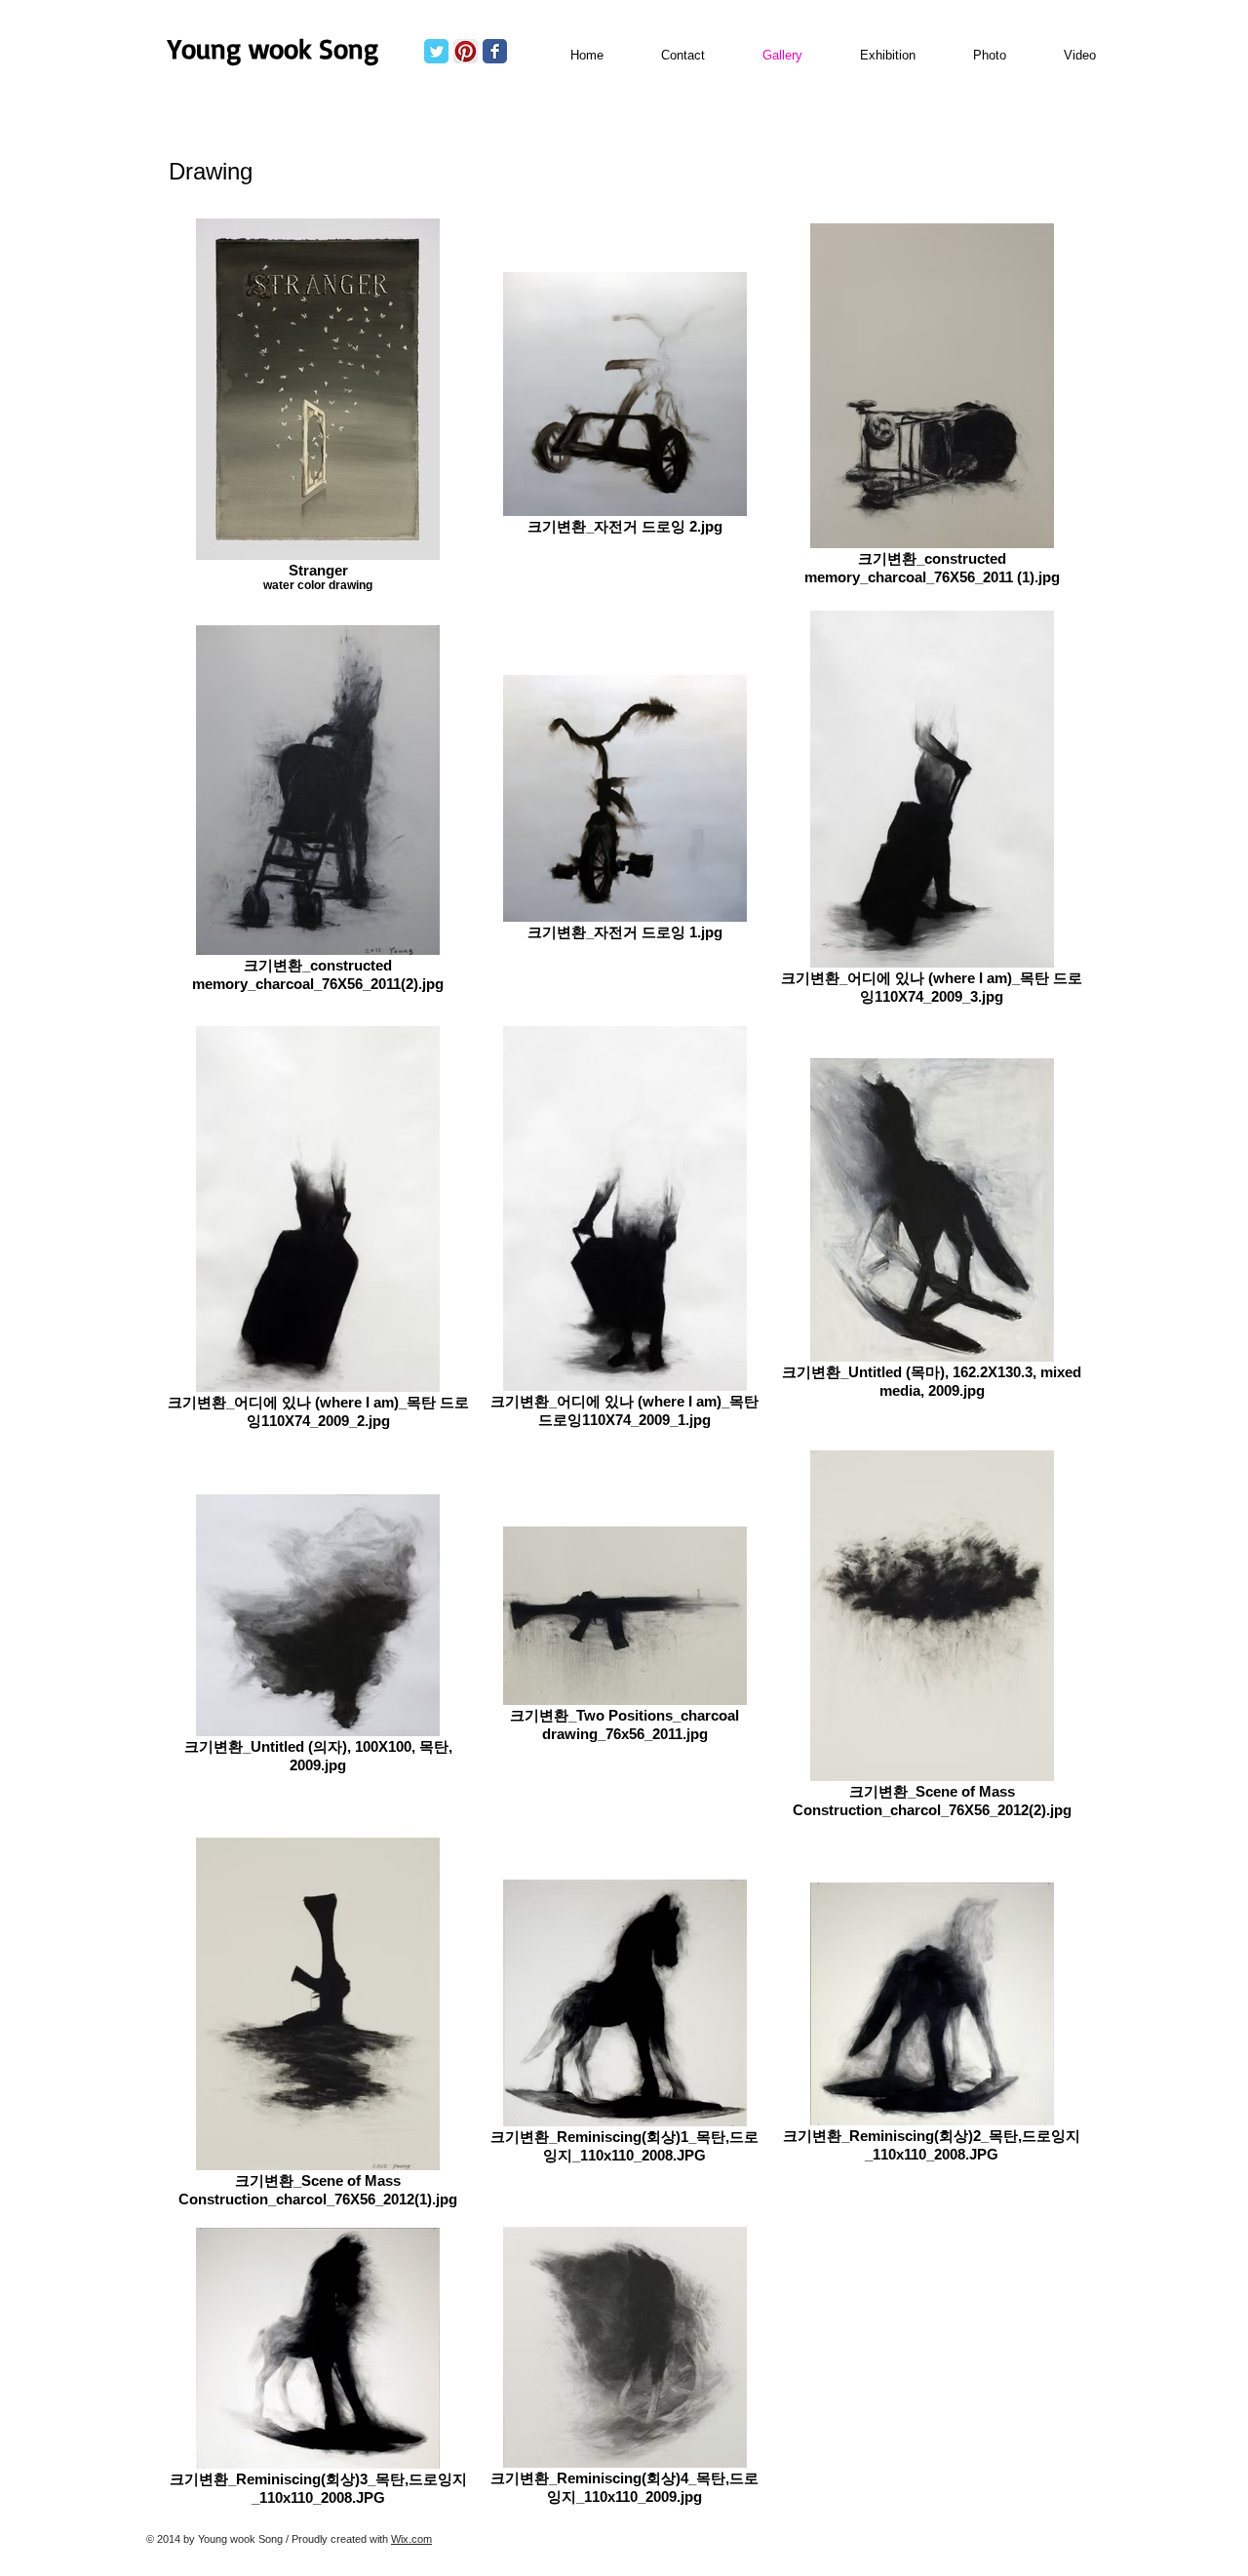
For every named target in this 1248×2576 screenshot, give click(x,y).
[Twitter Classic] (436, 51)
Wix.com (411, 2539)
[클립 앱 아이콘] (466, 51)
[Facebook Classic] (495, 51)
